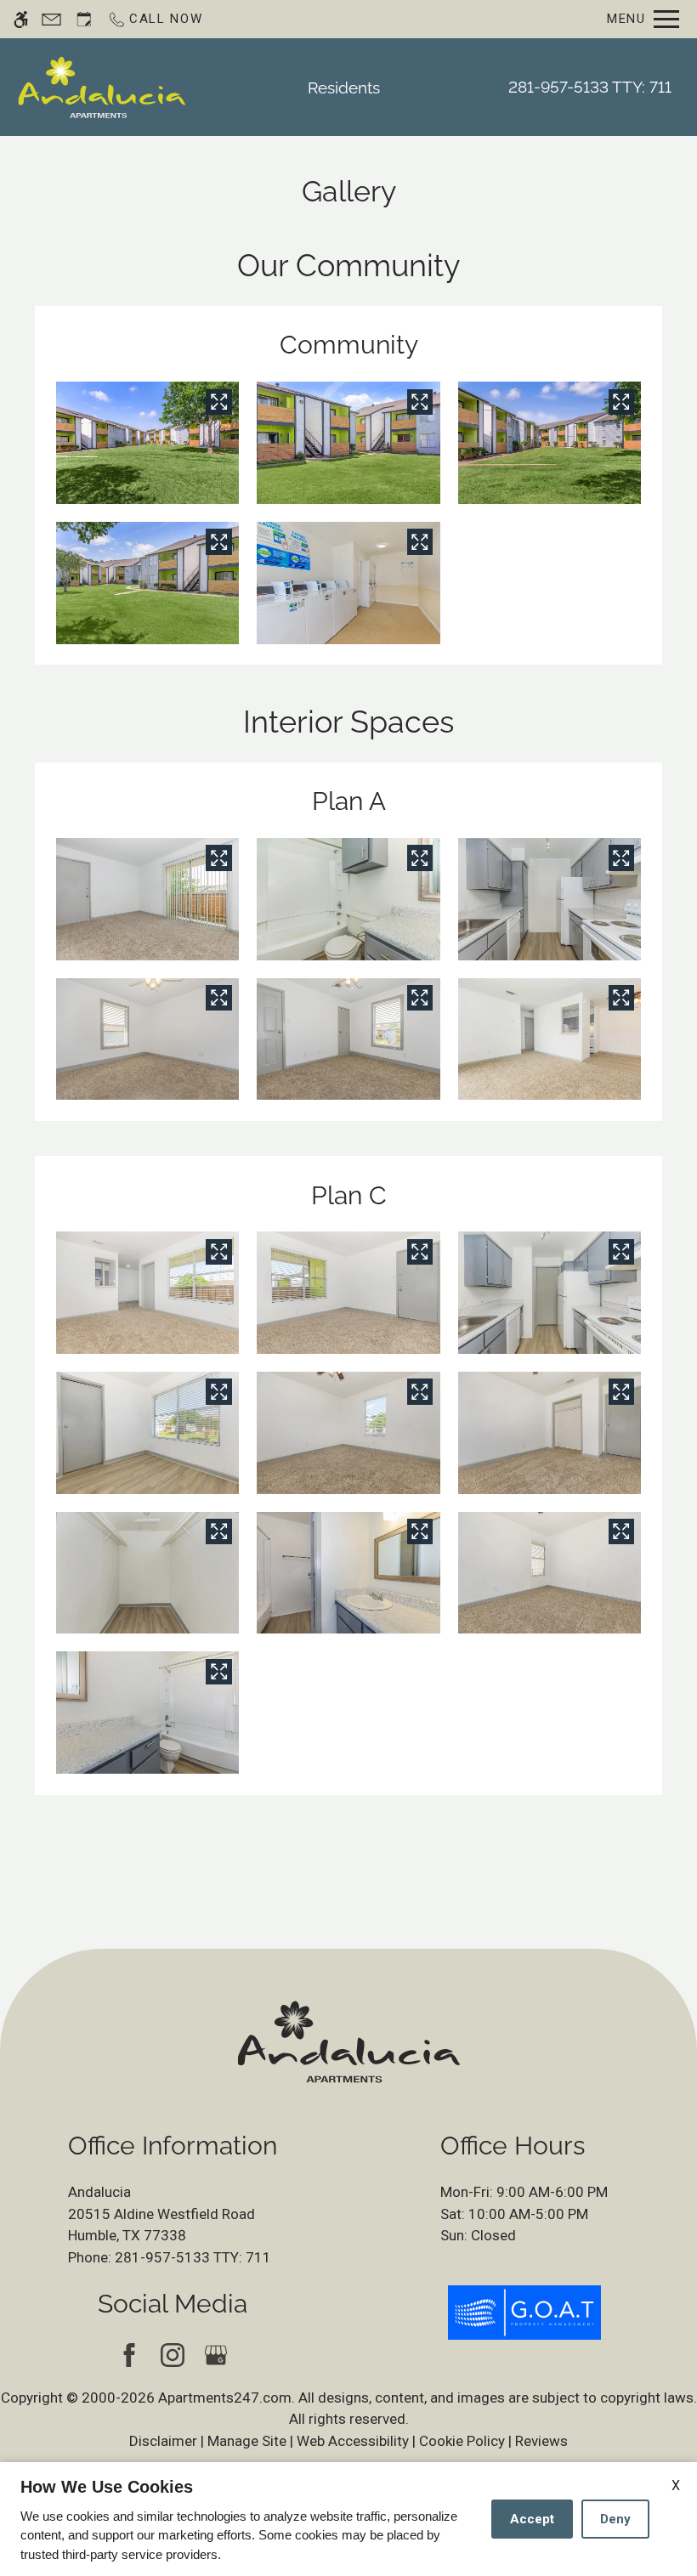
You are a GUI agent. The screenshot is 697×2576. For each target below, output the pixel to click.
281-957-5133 (590, 87)
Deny (615, 2519)
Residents (344, 88)
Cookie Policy (462, 2441)
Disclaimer (163, 2441)
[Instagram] (173, 2355)
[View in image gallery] (218, 402)
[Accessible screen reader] (21, 19)
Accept (532, 2519)
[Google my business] (216, 2355)
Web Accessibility (353, 2441)
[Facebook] (130, 2355)
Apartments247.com (225, 2398)
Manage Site (247, 2441)
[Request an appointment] (84, 19)
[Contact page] (51, 19)
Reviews (541, 2441)
